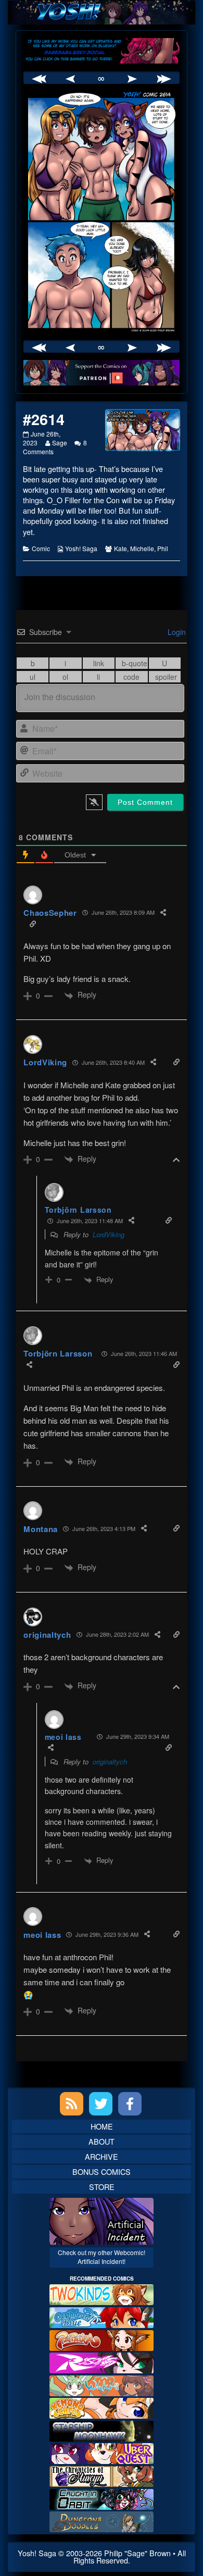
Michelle (142, 548)
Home (102, 2126)
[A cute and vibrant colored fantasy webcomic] (102, 2384)
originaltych (110, 1762)
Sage (59, 443)
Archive (102, 2156)
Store (102, 2187)
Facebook (130, 2104)
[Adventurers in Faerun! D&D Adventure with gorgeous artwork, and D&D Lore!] (102, 2521)
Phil (163, 548)
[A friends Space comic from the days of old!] (102, 2430)
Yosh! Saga (81, 548)
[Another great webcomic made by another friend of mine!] (102, 2316)
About (102, 2141)
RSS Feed (72, 2104)
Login (176, 632)
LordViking (109, 1234)
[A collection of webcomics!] (102, 2407)
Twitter (101, 2104)
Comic (41, 548)
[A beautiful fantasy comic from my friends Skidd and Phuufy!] (102, 2452)
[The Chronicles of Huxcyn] (102, 2475)
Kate (120, 548)
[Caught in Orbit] (102, 2498)
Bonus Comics (102, 2171)
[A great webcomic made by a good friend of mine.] (102, 2293)
